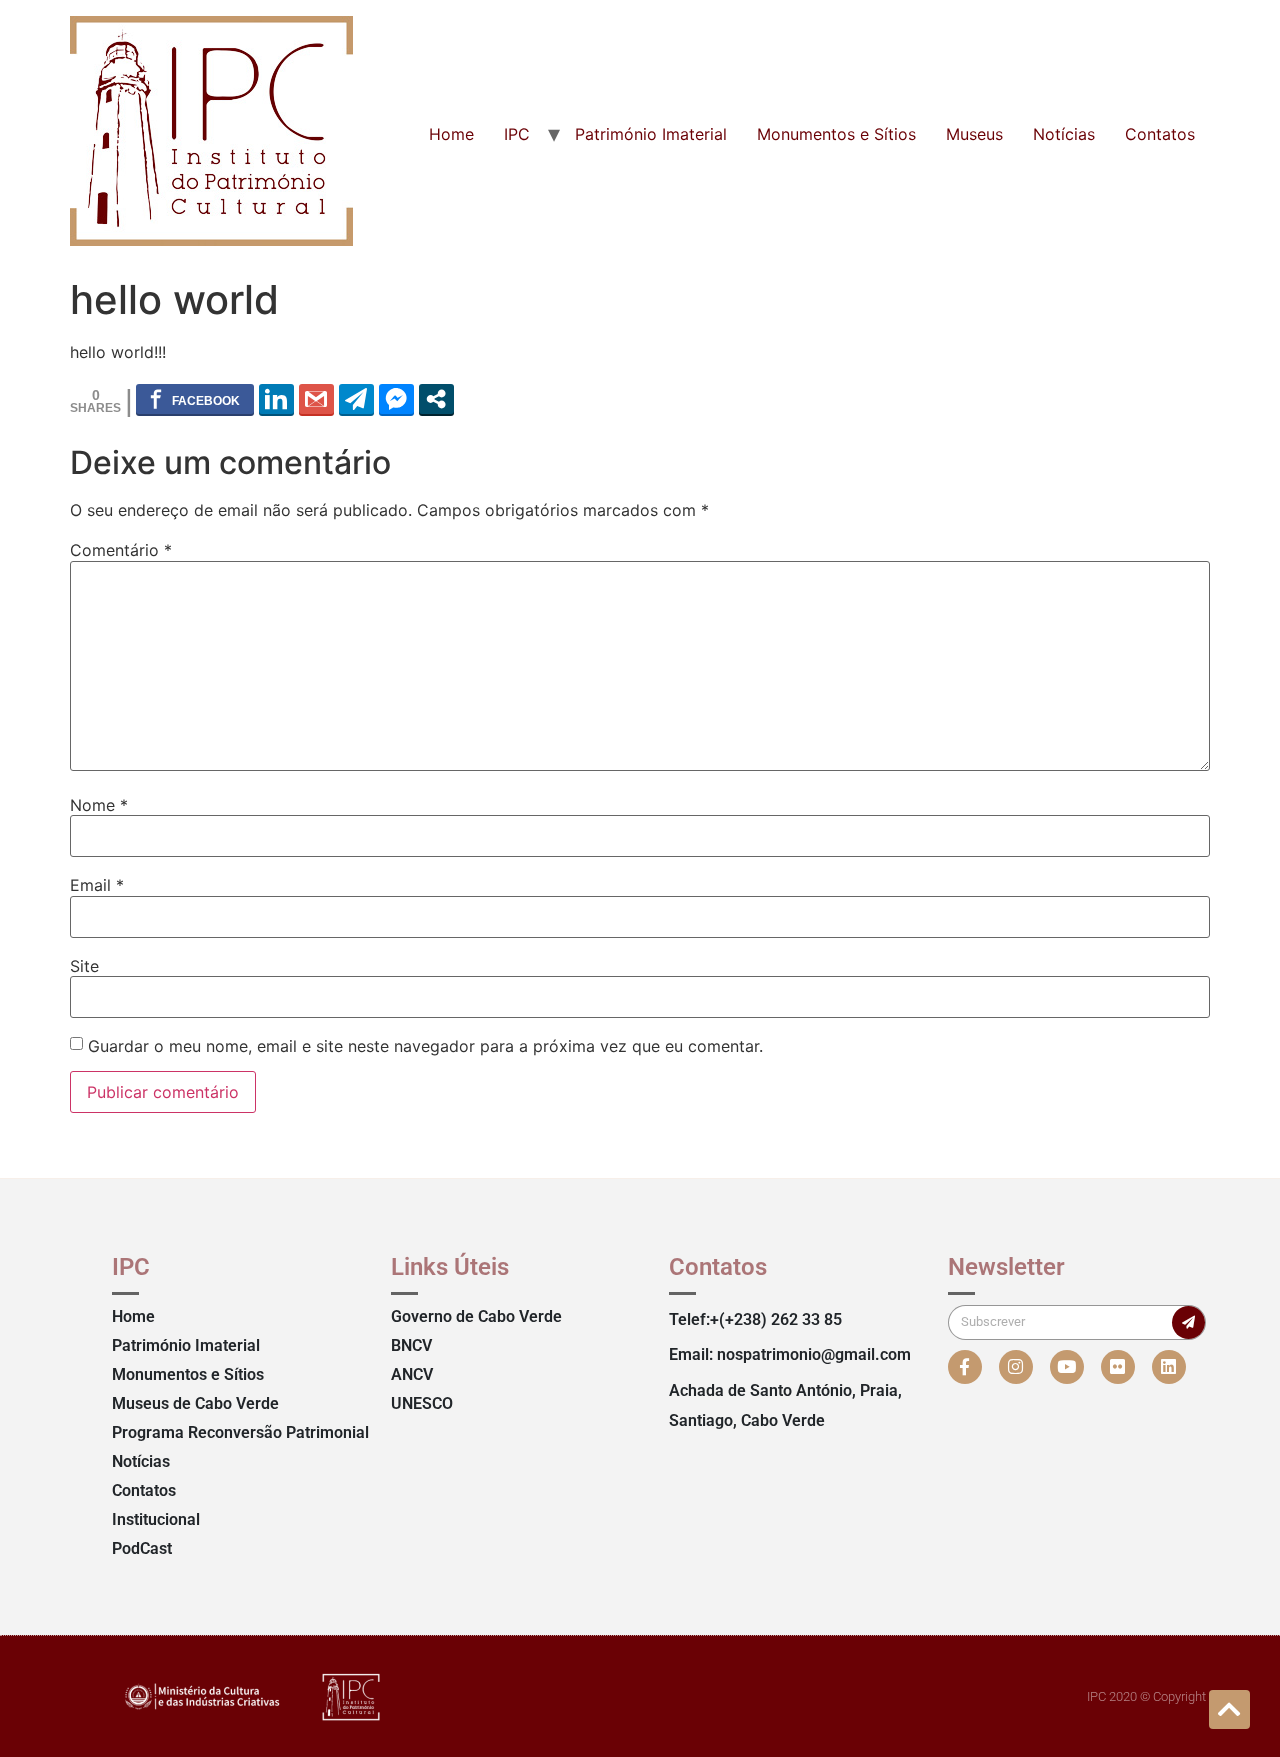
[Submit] (1188, 1322)
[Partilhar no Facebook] (195, 399)
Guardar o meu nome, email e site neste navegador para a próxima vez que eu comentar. (425, 1046)
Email (97, 885)
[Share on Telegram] (356, 399)
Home (451, 134)
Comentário (121, 550)
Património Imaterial (651, 134)
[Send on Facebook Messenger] (396, 399)
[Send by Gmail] (316, 399)
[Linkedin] (1169, 1367)
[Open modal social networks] (436, 399)
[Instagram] (1016, 1367)
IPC (517, 134)
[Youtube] (1067, 1367)
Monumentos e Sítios (836, 134)
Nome (99, 805)
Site (84, 966)
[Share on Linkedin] (276, 399)
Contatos (1160, 134)
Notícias (1064, 134)
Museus (974, 134)
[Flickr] (1118, 1367)
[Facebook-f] (965, 1367)
